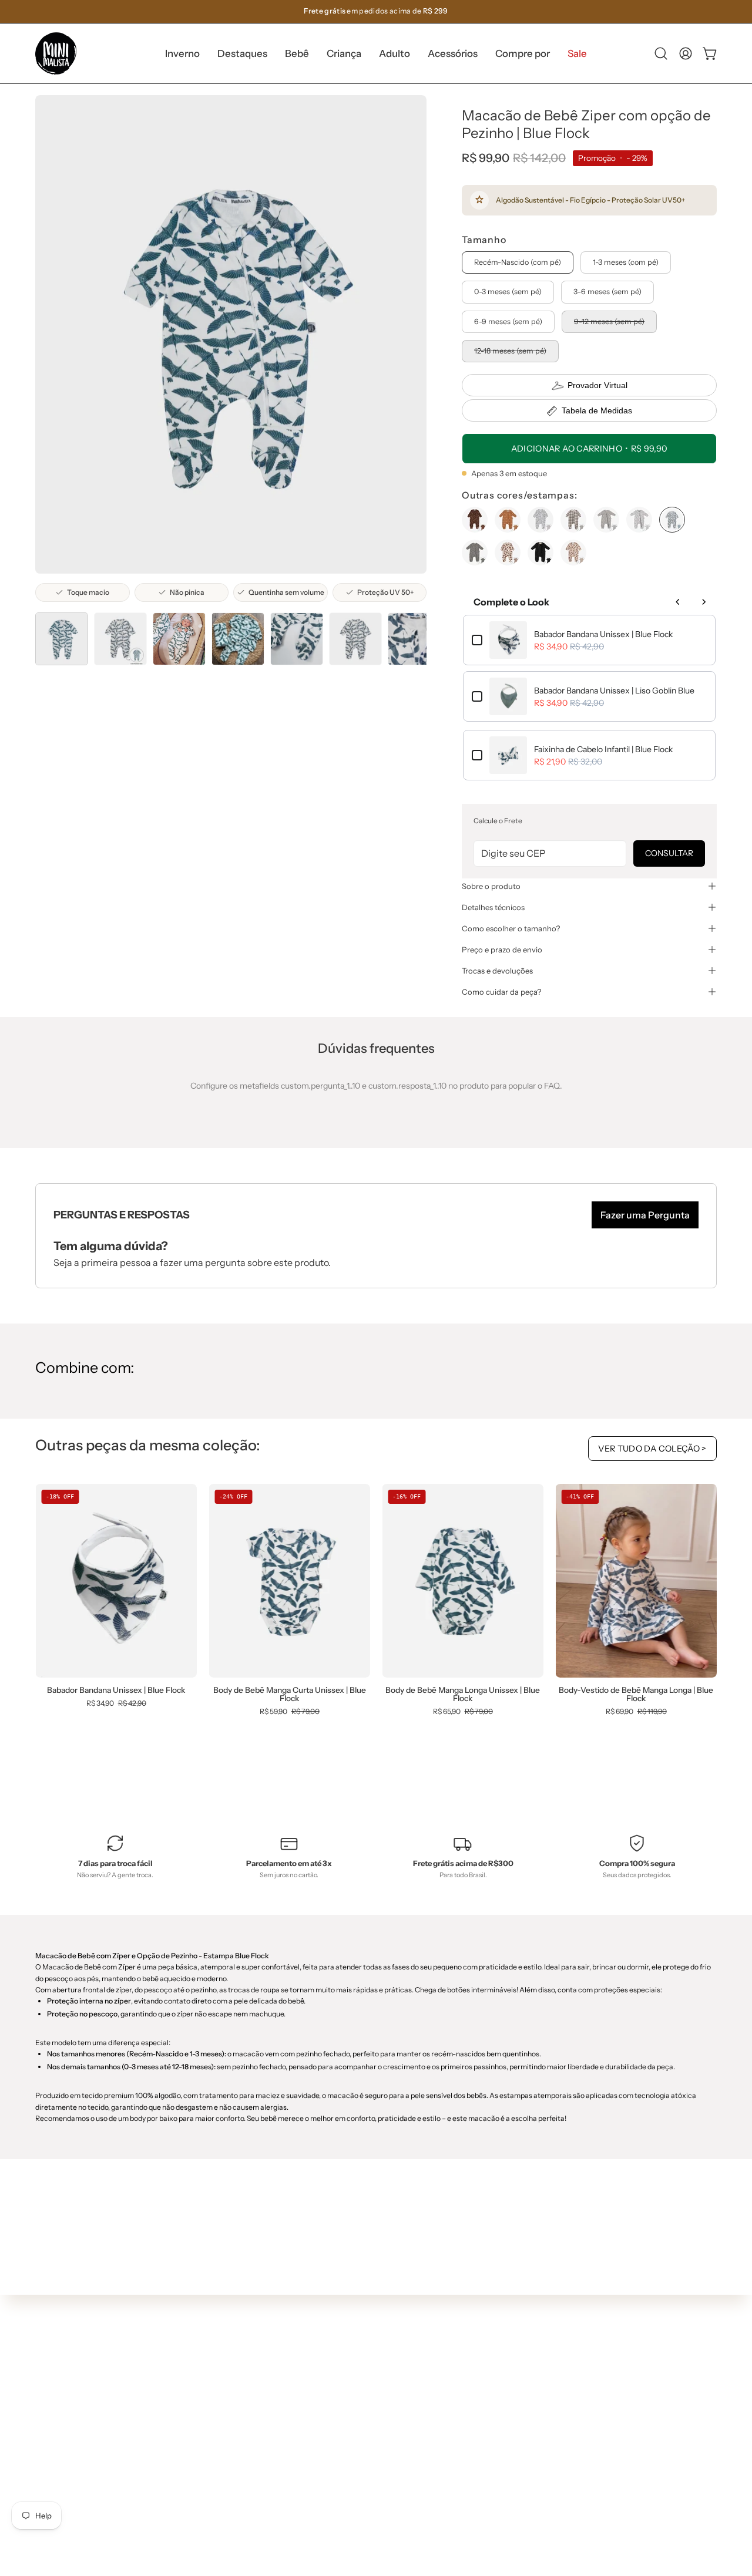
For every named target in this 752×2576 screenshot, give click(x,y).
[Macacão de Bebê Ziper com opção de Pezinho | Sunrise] (508, 520)
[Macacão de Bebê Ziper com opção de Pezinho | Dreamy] (475, 553)
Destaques (232, 2401)
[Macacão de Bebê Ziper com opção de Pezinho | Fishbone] (540, 553)
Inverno (226, 2383)
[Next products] (704, 602)
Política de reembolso (393, 2467)
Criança (227, 2436)
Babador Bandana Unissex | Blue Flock (603, 634)
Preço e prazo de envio (502, 949)
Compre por (235, 2488)
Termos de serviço (387, 2449)
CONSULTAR (669, 853)
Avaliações (373, 2484)
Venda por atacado (389, 2501)
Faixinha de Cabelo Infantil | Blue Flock (603, 749)
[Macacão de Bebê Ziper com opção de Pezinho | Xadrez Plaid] (573, 520)
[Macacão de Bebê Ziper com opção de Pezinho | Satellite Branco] (639, 520)
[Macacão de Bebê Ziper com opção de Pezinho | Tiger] (573, 553)
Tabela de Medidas (597, 410)
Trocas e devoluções (497, 971)
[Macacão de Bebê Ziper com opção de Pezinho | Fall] (508, 553)
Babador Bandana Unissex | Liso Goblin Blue (614, 691)
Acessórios (232, 2471)
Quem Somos (378, 2380)
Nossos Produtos (385, 2397)
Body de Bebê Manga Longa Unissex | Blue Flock (463, 1694)
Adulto (224, 2453)
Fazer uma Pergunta (645, 1215)
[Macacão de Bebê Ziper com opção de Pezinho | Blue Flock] (62, 639)
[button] (242, 53)
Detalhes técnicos (493, 907)
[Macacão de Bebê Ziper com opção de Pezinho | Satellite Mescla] (606, 520)
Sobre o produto (491, 886)
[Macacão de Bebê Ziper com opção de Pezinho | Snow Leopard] (540, 520)
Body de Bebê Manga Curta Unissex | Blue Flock (290, 1694)
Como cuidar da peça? (501, 992)
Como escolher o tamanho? (511, 928)
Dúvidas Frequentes (392, 2362)
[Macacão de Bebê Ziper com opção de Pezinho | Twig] (475, 520)
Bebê (221, 2419)
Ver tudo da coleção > (652, 1449)
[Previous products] (678, 602)
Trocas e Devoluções (392, 2432)
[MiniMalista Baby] (56, 53)
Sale (220, 2506)
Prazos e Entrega (385, 2415)
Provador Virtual (597, 385)
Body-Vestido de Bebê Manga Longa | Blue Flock (636, 1694)
